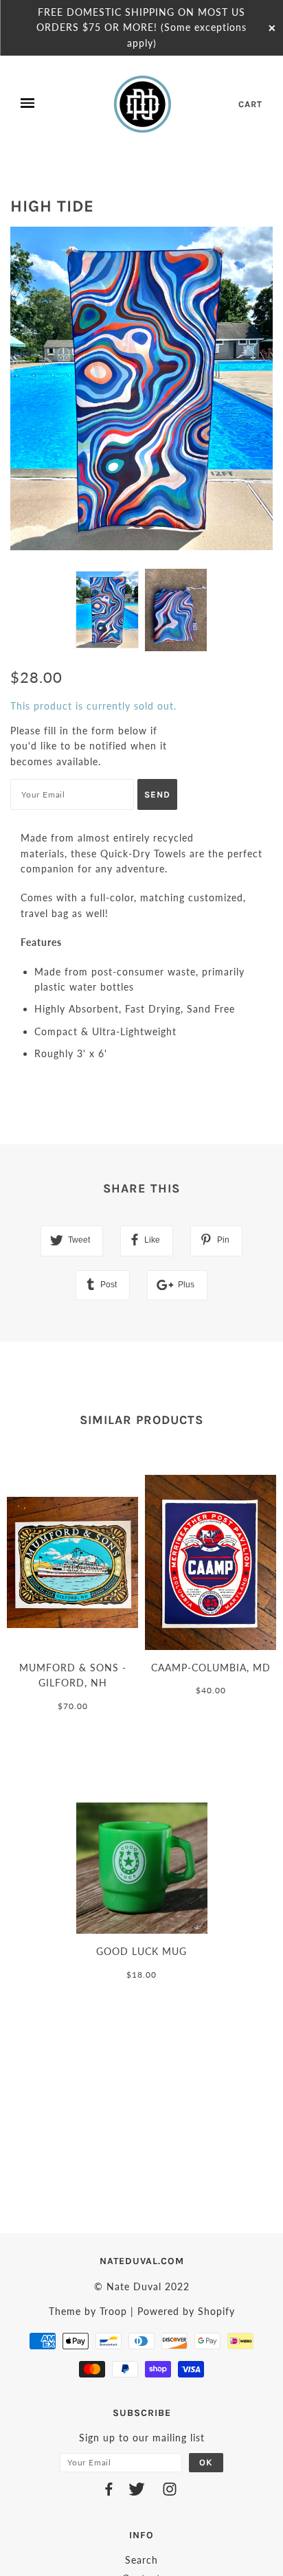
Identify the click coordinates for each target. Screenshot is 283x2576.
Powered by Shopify (186, 2311)
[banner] (144, 104)
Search (141, 2560)
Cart (250, 104)
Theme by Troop (88, 2311)
